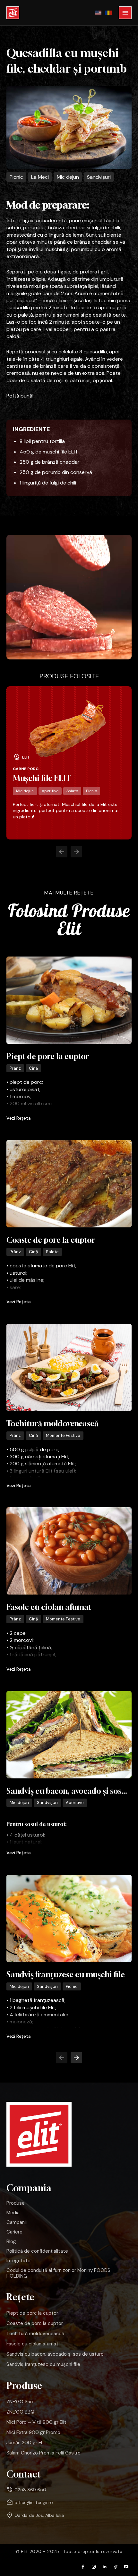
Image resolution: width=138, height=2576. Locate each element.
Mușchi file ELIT (42, 778)
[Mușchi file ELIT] (67, 729)
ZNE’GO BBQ (20, 2412)
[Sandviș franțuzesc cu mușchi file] (69, 1918)
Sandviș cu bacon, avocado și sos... (67, 1791)
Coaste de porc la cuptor (51, 1240)
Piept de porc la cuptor (48, 1056)
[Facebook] (83, 2567)
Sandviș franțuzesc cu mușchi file (66, 1974)
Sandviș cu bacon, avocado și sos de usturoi (56, 2354)
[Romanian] (109, 13)
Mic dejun (68, 177)
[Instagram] (94, 2567)
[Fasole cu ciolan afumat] (69, 1551)
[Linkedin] (105, 2567)
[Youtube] (126, 2567)
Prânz (15, 1068)
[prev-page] (62, 852)
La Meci (40, 177)
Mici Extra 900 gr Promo (33, 2432)
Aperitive (50, 791)
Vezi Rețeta (19, 1118)
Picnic (16, 177)
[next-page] (76, 2058)
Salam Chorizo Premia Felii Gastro (43, 2453)
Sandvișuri (99, 177)
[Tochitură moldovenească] (69, 1367)
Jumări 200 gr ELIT (27, 2443)
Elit (26, 757)
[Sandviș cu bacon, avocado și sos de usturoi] (69, 1735)
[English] (99, 13)
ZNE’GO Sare (21, 2402)
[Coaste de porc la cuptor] (69, 1184)
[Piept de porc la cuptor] (69, 1000)
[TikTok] (116, 2567)
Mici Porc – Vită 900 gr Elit (36, 2422)
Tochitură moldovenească (52, 1423)
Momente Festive (63, 1435)
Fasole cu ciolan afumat (49, 1607)
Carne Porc (26, 769)
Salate (72, 791)
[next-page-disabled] (76, 852)
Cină (33, 1068)
